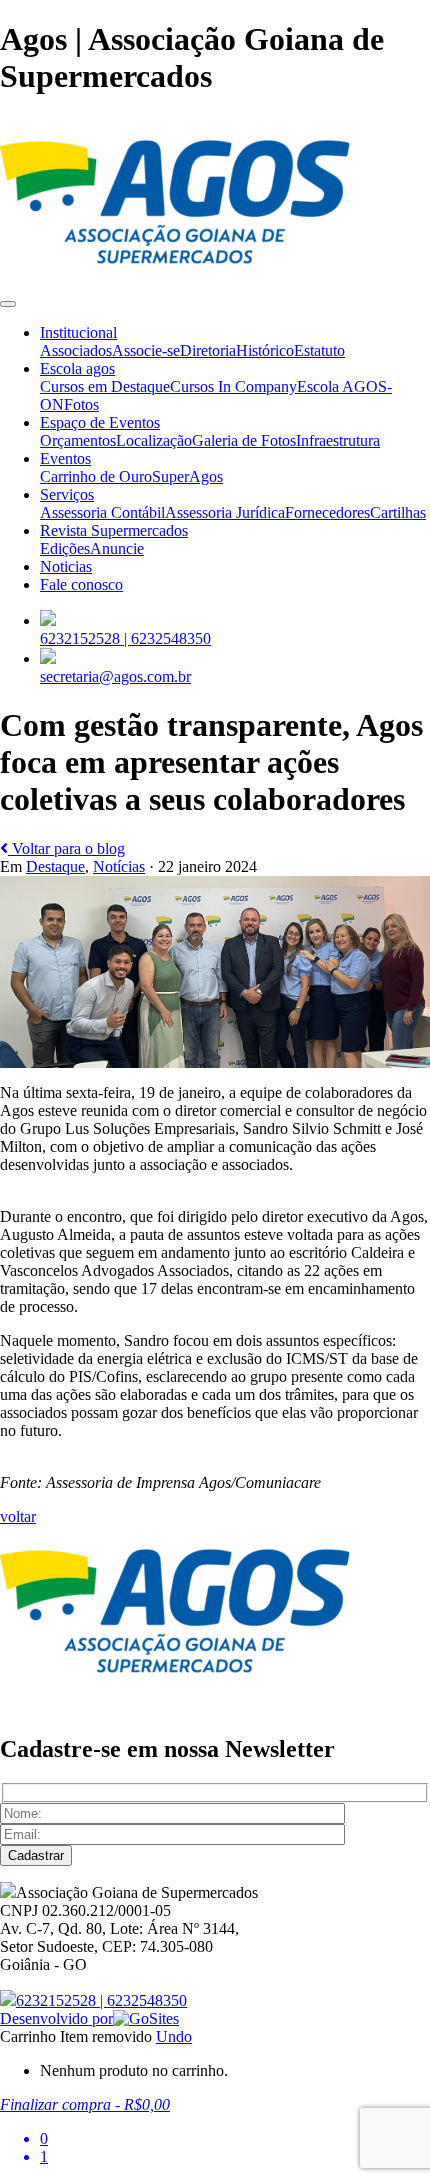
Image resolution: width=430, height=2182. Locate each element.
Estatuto (319, 350)
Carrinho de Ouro (96, 476)
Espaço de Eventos (100, 422)
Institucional (78, 332)
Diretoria (208, 350)
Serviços (67, 494)
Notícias (119, 866)
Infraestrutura (338, 440)
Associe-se (146, 350)
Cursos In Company (233, 386)
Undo (174, 2036)
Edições (65, 548)
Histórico (265, 350)
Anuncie (117, 548)
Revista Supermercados (114, 530)
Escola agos (77, 368)
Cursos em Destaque (105, 386)
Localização (154, 440)
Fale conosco (81, 584)
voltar (18, 1516)
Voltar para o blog (66, 848)
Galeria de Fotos (244, 440)
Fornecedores (327, 512)
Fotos (81, 404)
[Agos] (175, 280)
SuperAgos (187, 476)
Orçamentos (78, 440)
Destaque (55, 866)
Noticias (66, 566)
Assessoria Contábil (102, 512)
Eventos (65, 458)
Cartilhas (398, 512)
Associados (76, 350)
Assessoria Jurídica (225, 512)
